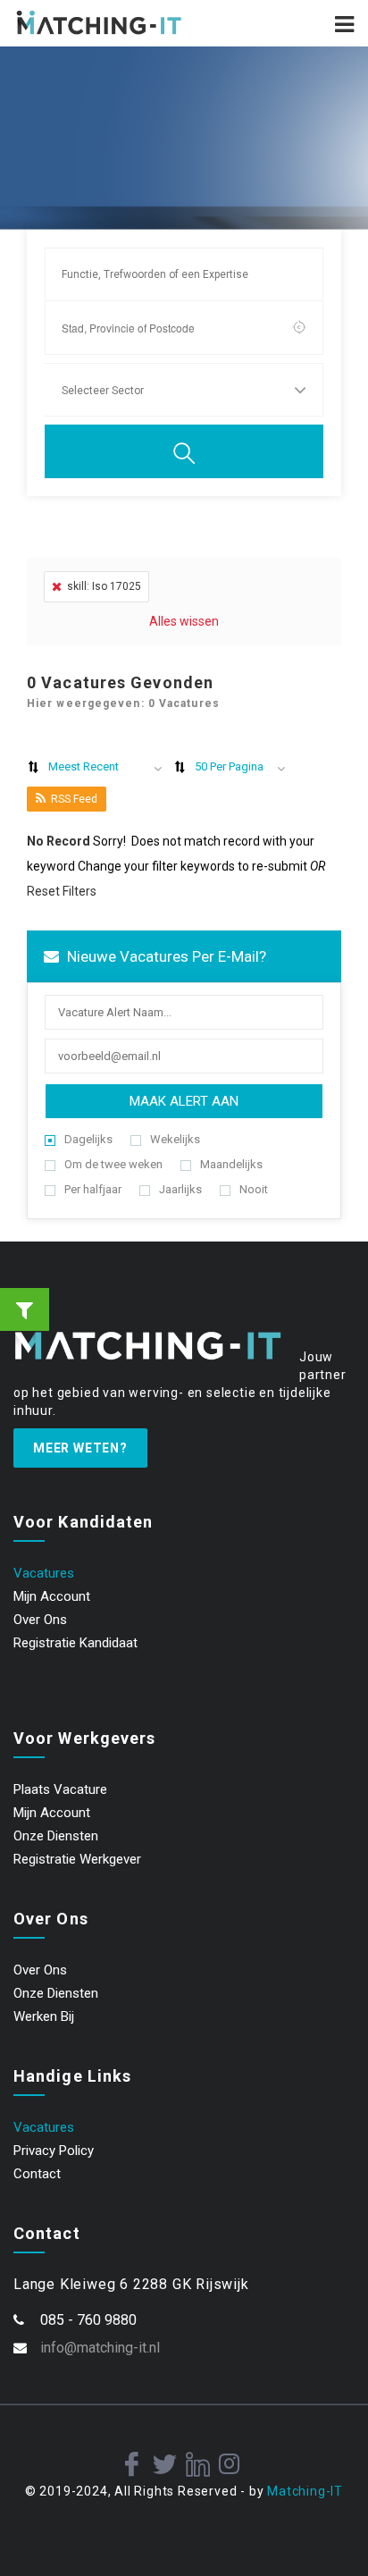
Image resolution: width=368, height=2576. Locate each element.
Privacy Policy (54, 2151)
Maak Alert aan (184, 1101)
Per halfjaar (93, 1189)
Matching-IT (305, 2491)
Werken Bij (44, 2016)
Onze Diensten (56, 1836)
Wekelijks (175, 1139)
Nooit (254, 1189)
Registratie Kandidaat (75, 1643)
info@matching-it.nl (100, 2348)
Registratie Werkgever (77, 1859)
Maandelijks (231, 1164)
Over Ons (40, 1620)
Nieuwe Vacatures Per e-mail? (165, 956)
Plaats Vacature (60, 1789)
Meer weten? (80, 1448)
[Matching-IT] (99, 23)
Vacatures (44, 1573)
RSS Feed (74, 799)
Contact (37, 2174)
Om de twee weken (113, 1164)
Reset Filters (62, 891)
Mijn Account (52, 1596)
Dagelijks (88, 1139)
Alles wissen (184, 621)
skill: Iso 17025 (104, 586)
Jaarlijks (180, 1189)
